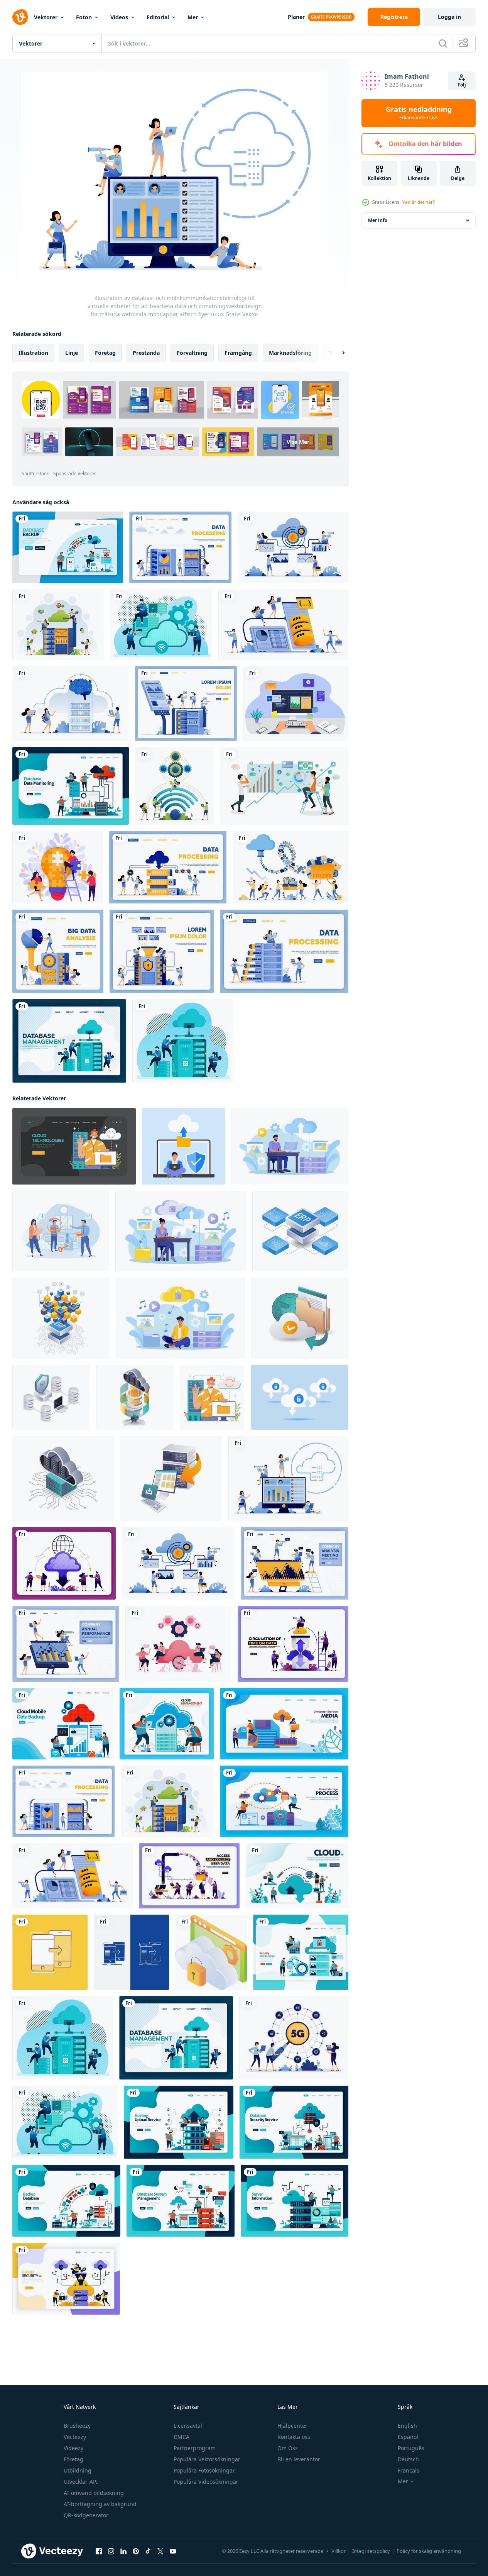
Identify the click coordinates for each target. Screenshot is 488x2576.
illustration (33, 353)
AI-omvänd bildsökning (94, 2493)
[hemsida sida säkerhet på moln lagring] (211, 1952)
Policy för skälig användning (429, 2551)
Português (411, 2448)
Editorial (158, 17)
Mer (193, 17)
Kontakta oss (294, 2437)
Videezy (73, 2448)
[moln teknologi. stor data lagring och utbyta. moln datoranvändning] (212, 1397)
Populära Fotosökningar (204, 2470)
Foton (84, 17)
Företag (73, 2459)
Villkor (339, 2551)
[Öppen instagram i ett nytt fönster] (111, 2551)
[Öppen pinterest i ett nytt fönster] (136, 2551)
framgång (238, 353)
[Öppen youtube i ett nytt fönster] (173, 2551)
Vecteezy (75, 2437)
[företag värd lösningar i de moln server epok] (300, 1318)
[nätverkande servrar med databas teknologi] (51, 1397)
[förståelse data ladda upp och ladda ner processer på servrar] (171, 1478)
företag (105, 353)
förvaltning (192, 353)
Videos (119, 17)
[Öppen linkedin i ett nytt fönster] (123, 2551)
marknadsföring (290, 353)
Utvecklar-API (81, 2482)
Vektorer (46, 17)
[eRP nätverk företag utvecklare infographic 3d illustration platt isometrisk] (61, 1318)
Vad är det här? (419, 202)
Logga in (449, 17)
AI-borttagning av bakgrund (100, 2504)
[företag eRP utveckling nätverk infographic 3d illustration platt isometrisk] (300, 1231)
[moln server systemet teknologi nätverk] (63, 1478)
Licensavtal (188, 2426)
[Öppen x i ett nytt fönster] (160, 2551)
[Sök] (443, 43)
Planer (296, 17)
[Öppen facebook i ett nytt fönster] (99, 2551)
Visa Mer (298, 442)
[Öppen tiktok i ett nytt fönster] (148, 2551)
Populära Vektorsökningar (207, 2459)
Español (408, 2437)
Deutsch (408, 2459)
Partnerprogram (195, 2448)
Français (409, 2470)
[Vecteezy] (20, 17)
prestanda (146, 353)
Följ (462, 85)
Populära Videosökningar (206, 2482)
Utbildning (78, 2470)
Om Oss (288, 2448)
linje (72, 353)
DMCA (182, 2437)
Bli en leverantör (299, 2459)
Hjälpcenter (292, 2426)
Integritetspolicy (371, 2551)
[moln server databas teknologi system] (135, 1397)
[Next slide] (337, 353)
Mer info (378, 220)
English (407, 2426)
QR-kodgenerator (86, 2515)
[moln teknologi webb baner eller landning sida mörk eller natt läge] (74, 1146)
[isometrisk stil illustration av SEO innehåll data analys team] (284, 786)
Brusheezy (77, 2426)
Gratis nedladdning (419, 113)
